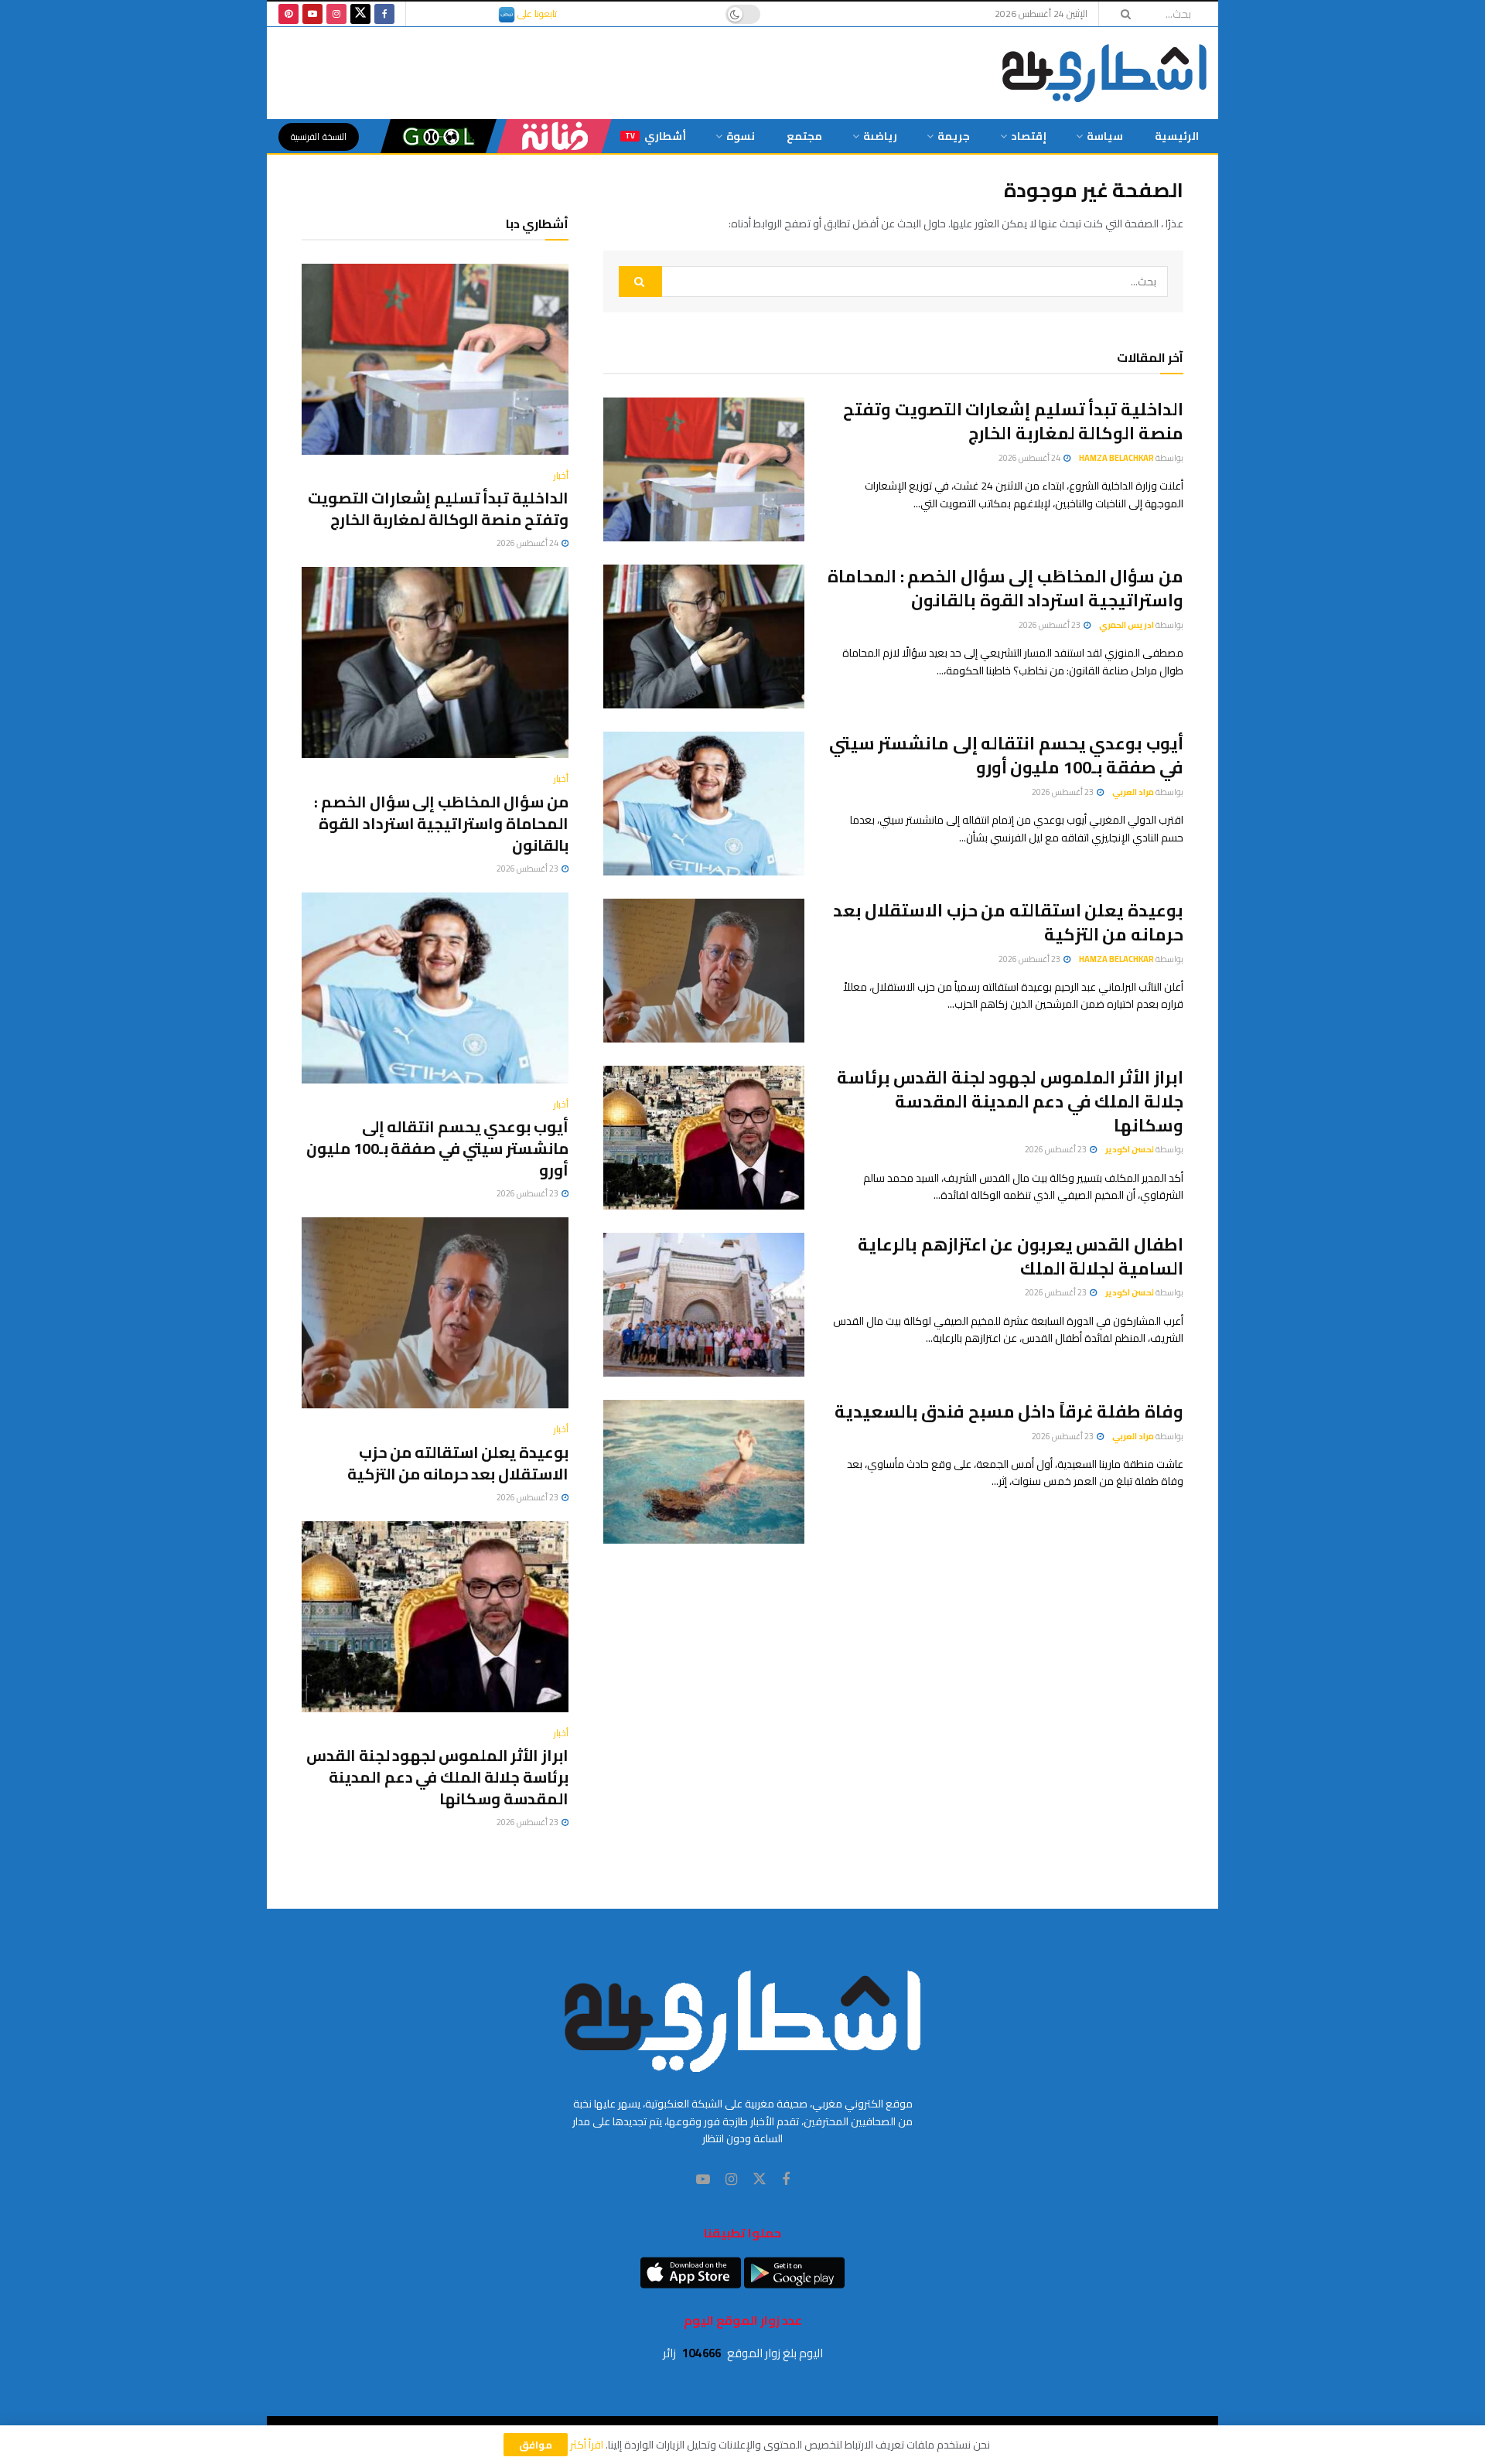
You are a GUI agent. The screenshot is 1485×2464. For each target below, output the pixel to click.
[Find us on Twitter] (360, 14)
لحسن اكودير (1130, 1149)
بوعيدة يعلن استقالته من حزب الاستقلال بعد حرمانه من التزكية (1008, 922)
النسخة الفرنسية (319, 137)
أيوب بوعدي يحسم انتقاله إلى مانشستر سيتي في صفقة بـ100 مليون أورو (1006, 755)
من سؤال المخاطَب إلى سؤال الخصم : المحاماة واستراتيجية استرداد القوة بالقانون (1005, 588)
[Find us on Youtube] (312, 14)
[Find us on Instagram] (336, 14)
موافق (536, 2445)
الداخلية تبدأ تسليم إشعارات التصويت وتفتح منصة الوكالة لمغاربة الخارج (1013, 421)
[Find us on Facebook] (384, 14)
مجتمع (804, 136)
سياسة (1105, 136)
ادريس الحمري (1127, 625)
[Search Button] (1121, 14)
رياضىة (880, 136)
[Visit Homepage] (1104, 73)
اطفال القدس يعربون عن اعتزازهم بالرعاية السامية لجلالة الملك (1021, 1256)
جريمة (954, 136)
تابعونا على (536, 14)
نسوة (741, 136)
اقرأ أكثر (587, 2445)
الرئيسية (1177, 136)
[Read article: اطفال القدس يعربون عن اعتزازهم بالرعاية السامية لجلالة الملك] (704, 1305)
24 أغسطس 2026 (1030, 458)
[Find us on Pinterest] (288, 14)
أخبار (561, 476)
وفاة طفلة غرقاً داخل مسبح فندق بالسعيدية (1009, 1411)
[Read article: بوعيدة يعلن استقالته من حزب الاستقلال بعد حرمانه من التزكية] (704, 971)
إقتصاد (1029, 136)
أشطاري (655, 136)
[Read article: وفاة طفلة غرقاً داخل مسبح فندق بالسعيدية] (704, 1472)
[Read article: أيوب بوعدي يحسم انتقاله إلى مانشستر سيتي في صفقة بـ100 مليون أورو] (704, 804)
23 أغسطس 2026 (1050, 625)
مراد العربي (1133, 792)
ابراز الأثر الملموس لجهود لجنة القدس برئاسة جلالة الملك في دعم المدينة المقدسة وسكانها (1010, 1101)
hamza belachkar (1116, 458)
